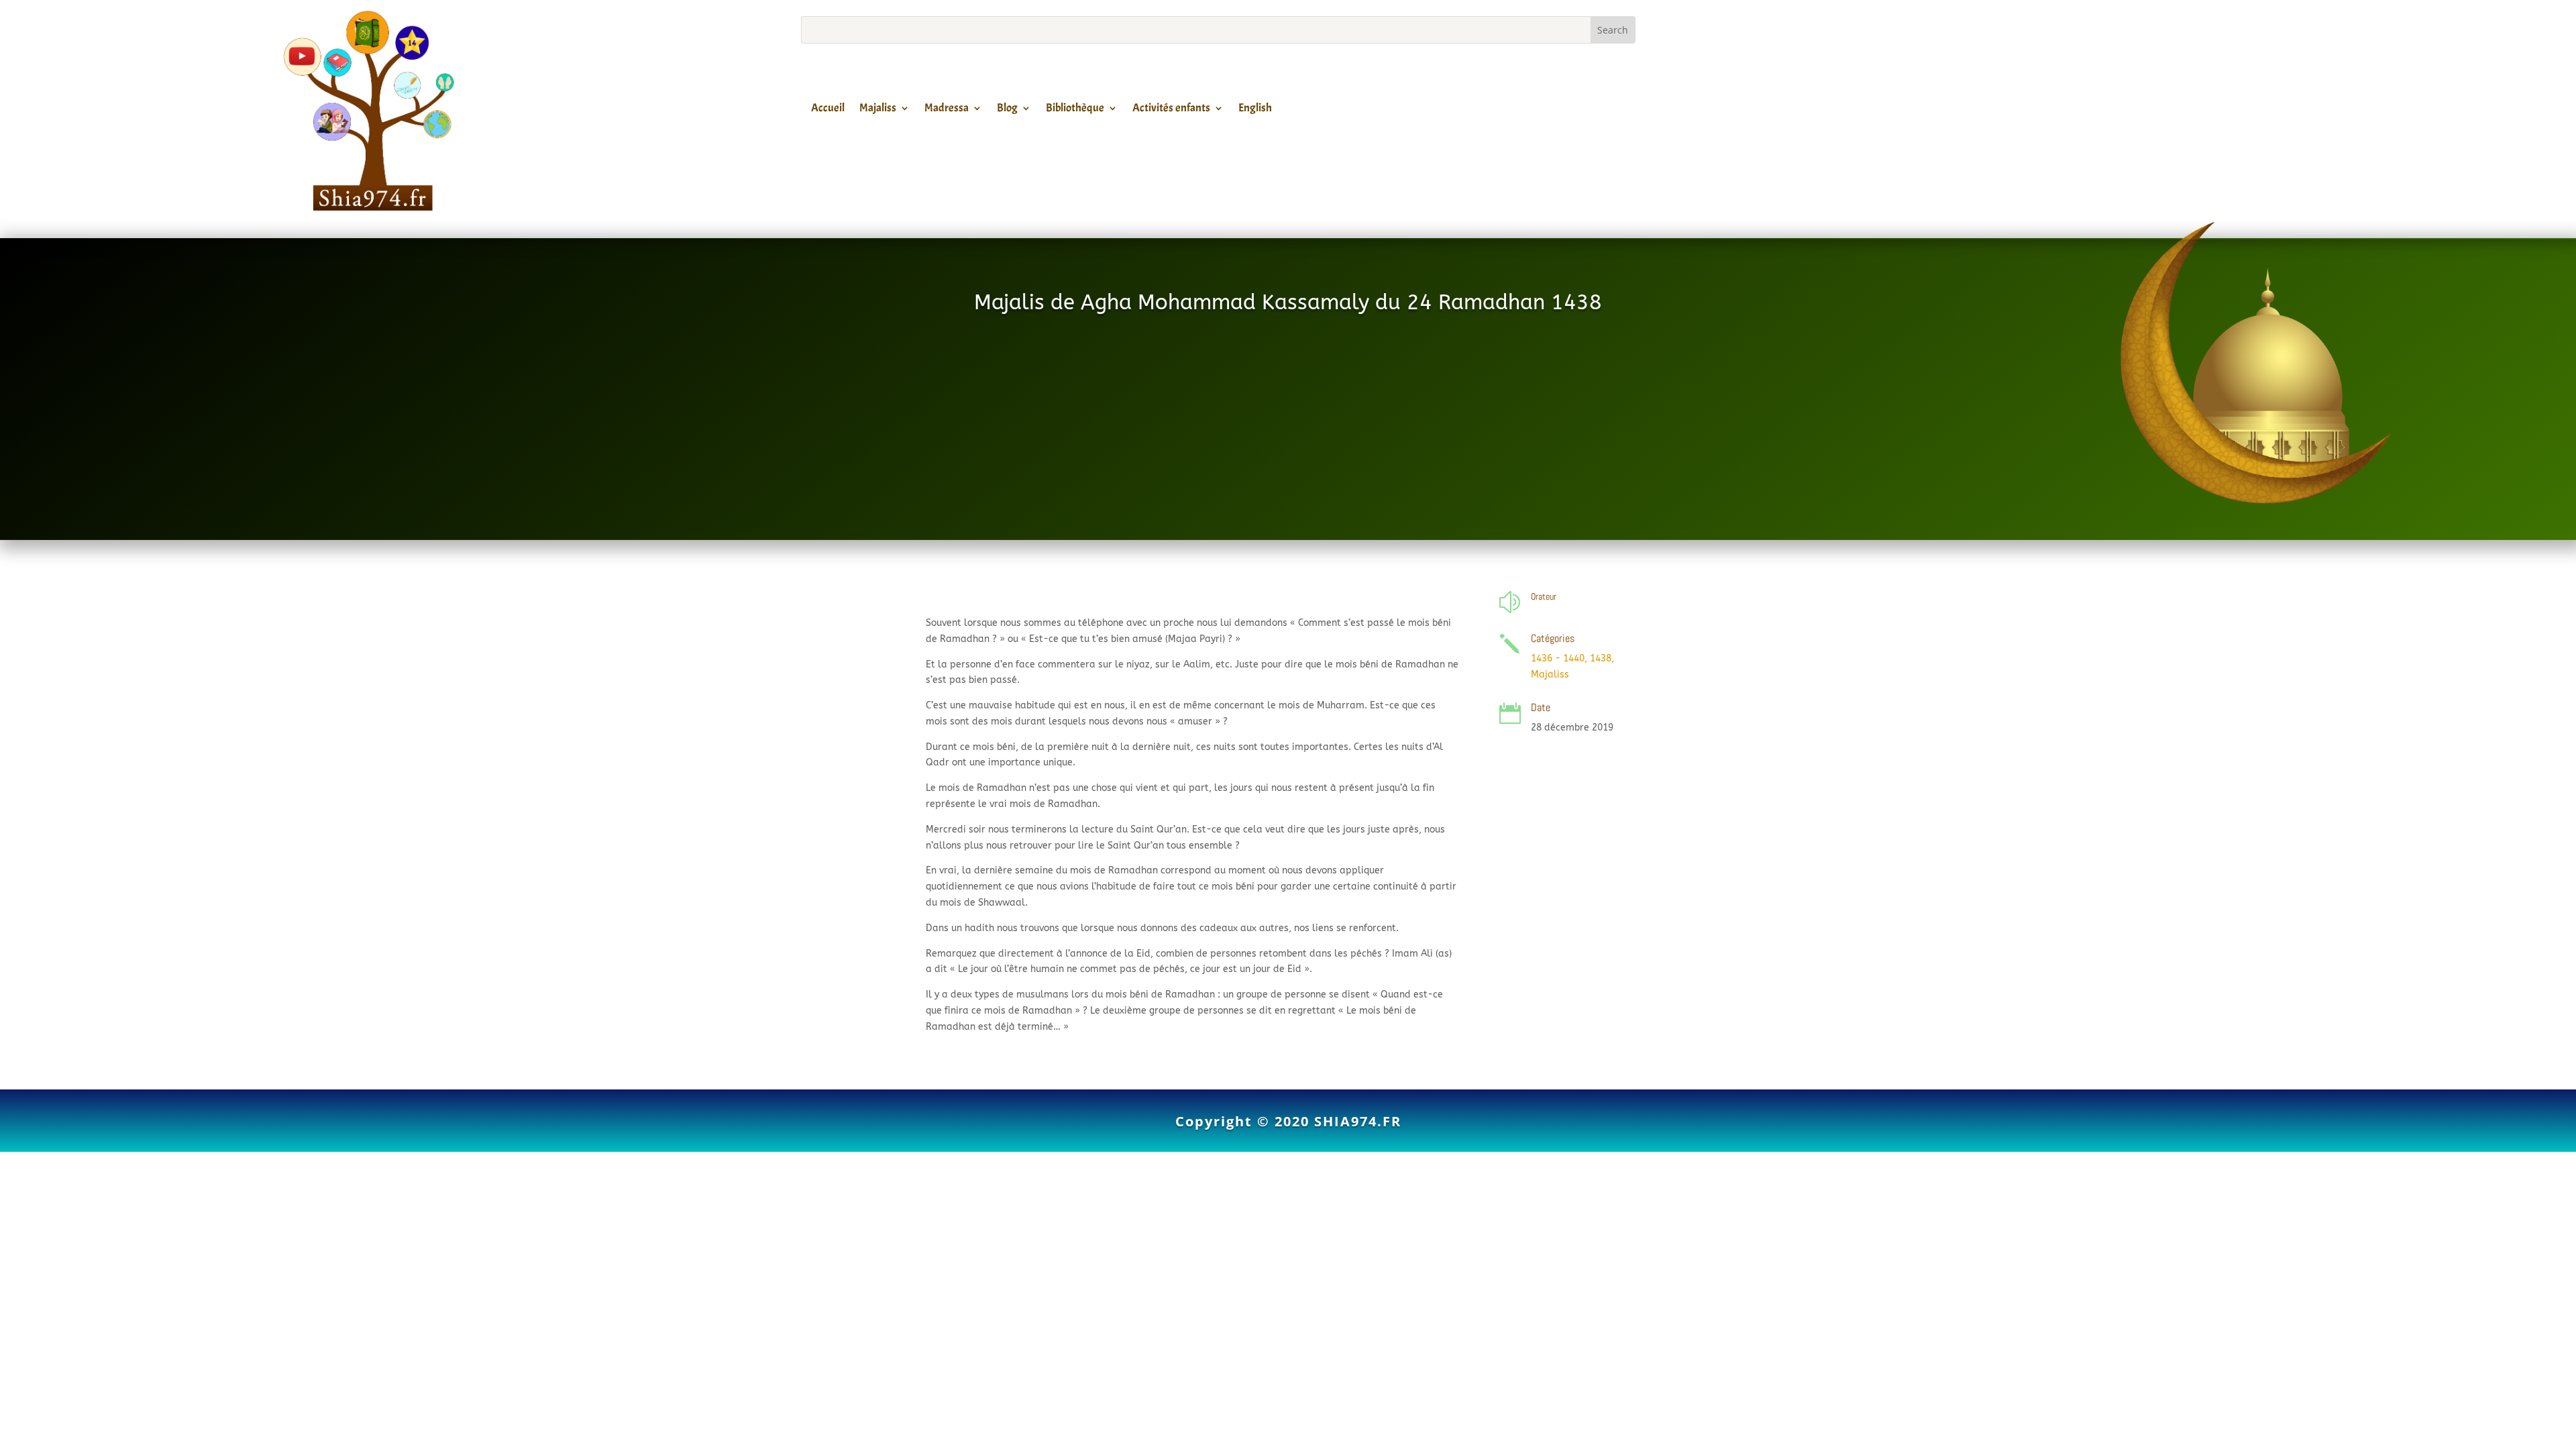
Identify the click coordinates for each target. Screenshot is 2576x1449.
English (1255, 110)
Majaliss (878, 110)
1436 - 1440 (1558, 658)
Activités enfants (1171, 110)
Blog (1007, 110)
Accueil (828, 110)
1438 (1601, 658)
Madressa (947, 110)
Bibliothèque (1075, 110)
